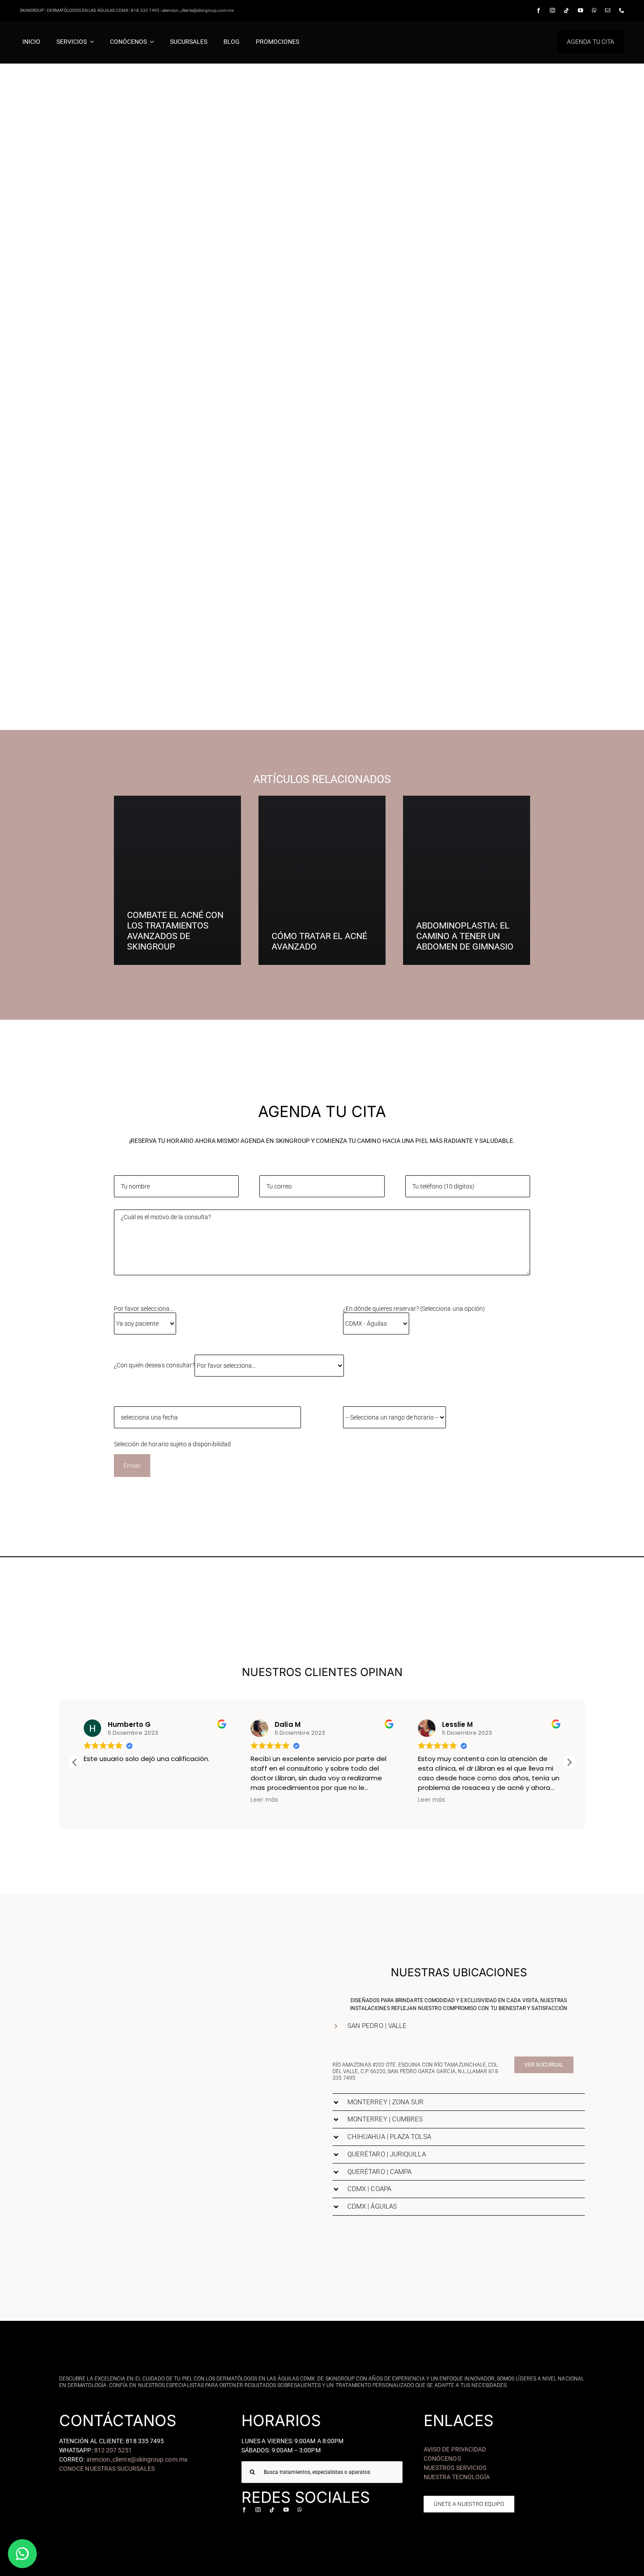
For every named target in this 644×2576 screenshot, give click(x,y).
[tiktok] (566, 11)
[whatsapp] (594, 11)
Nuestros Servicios (455, 2468)
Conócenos (442, 2459)
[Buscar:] (322, 2472)
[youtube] (580, 11)
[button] (569, 1762)
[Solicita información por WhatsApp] (22, 2554)
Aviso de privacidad (455, 2449)
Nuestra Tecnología (457, 2477)
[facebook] (538, 11)
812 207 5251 (113, 2450)
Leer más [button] (264, 1800)
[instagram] (552, 11)
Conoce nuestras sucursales (107, 2469)
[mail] (608, 11)
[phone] (622, 11)
